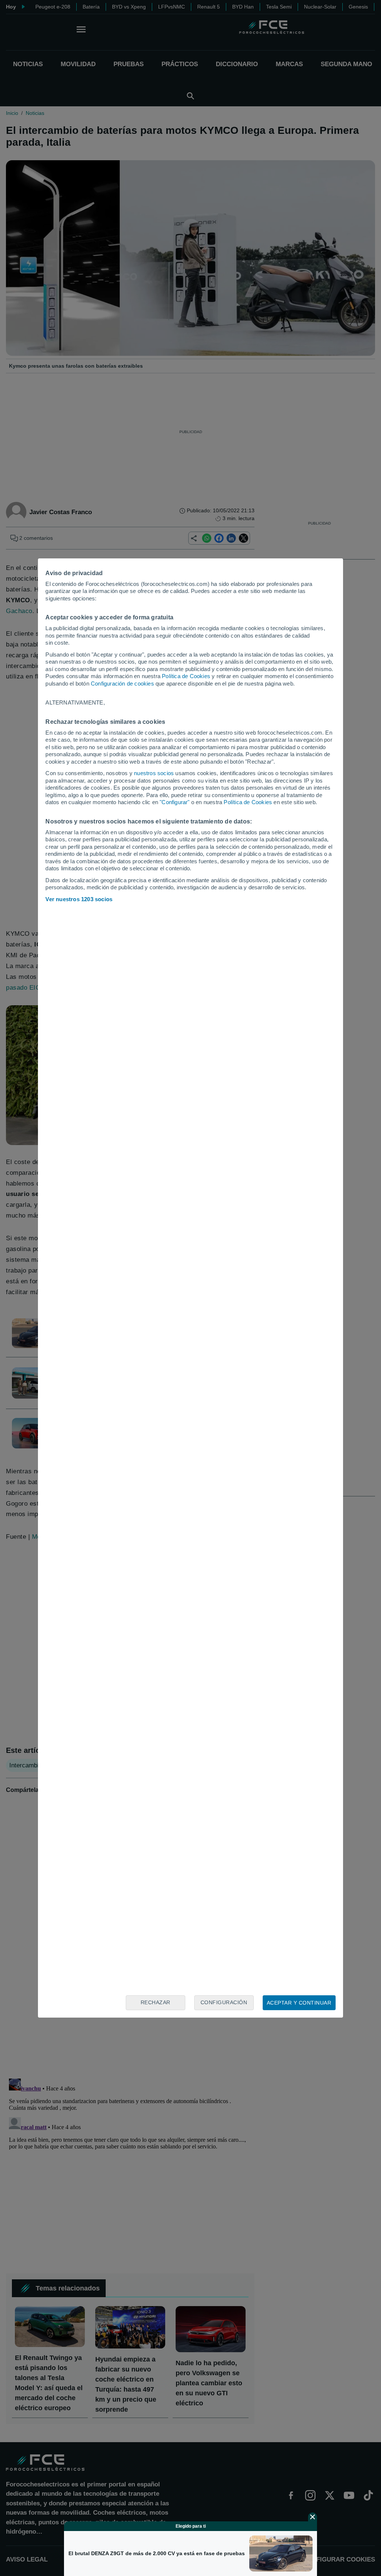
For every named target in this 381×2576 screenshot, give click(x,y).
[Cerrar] (313, 2517)
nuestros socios (154, 773)
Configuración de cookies (122, 684)
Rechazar (156, 2002)
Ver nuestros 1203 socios (79, 899)
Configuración (224, 2002)
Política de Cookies (186, 676)
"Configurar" (175, 802)
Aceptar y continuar (299, 2003)
